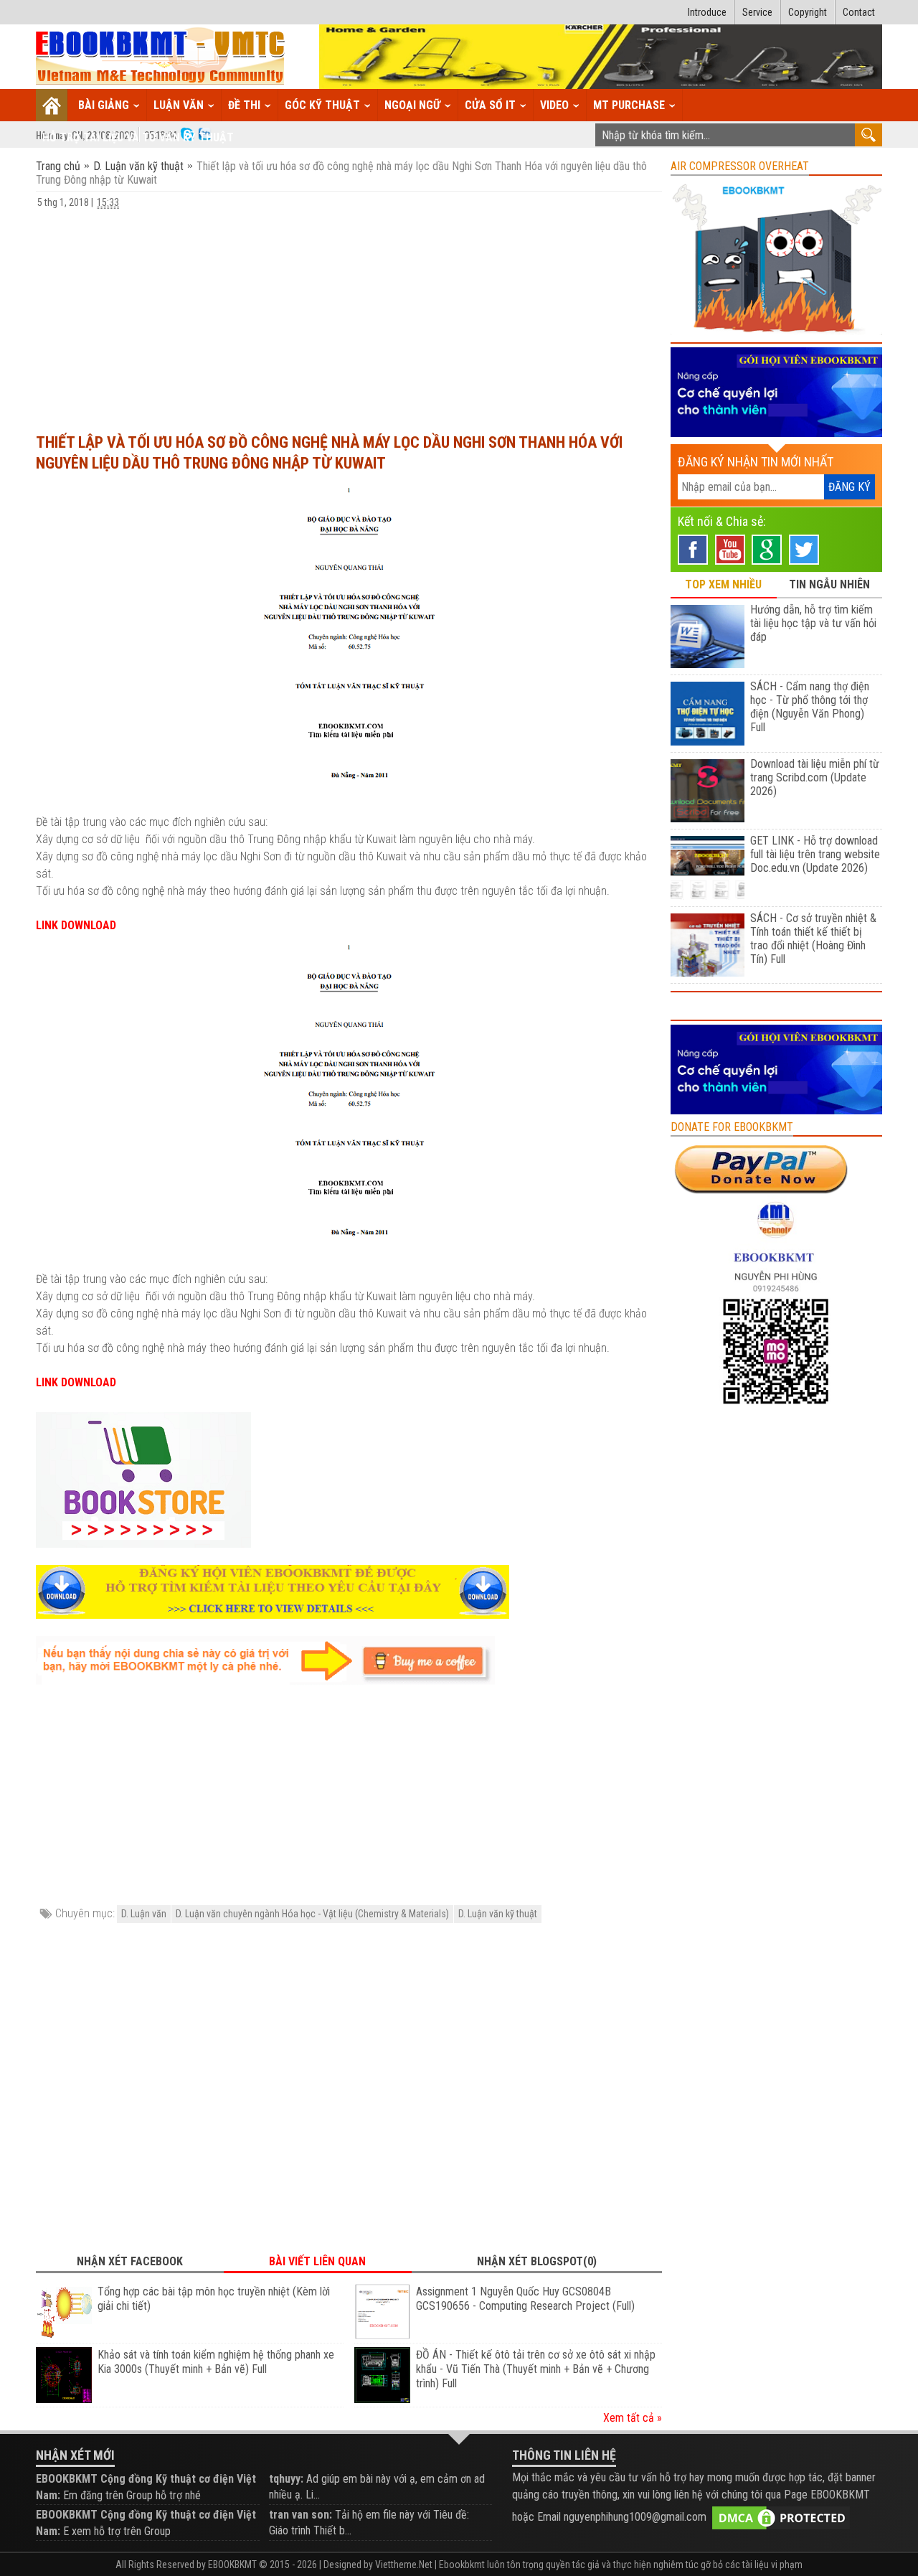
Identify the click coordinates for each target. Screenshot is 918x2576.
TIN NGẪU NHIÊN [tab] (829, 584)
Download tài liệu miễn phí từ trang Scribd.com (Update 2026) (815, 777)
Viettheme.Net (404, 2565)
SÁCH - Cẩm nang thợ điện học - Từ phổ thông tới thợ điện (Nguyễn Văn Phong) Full (810, 707)
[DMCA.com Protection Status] (781, 2518)
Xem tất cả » (633, 2418)
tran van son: (301, 2515)
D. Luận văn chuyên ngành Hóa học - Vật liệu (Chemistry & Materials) (312, 1914)
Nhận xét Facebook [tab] (130, 2261)
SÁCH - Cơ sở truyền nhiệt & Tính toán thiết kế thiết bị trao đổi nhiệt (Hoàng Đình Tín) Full (813, 939)
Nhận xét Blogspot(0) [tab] (537, 2261)
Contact (859, 12)
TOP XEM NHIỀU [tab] (723, 584)
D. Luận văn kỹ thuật (138, 166)
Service (757, 12)
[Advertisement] (349, 314)
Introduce (707, 12)
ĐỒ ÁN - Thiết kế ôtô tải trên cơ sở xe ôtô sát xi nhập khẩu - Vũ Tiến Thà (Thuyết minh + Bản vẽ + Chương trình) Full (536, 2369)
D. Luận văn (144, 1914)
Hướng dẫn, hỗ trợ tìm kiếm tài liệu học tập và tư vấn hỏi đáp (813, 623)
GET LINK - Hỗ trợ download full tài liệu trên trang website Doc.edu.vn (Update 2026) (815, 854)
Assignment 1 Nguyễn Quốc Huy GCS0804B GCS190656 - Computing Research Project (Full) (525, 2299)
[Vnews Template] (161, 57)
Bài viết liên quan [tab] (317, 2261)
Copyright (808, 12)
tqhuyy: (286, 2479)
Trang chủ (60, 166)
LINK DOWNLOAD (76, 925)
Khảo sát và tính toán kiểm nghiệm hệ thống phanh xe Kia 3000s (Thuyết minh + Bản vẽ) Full (216, 2362)
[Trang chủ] (52, 105)
